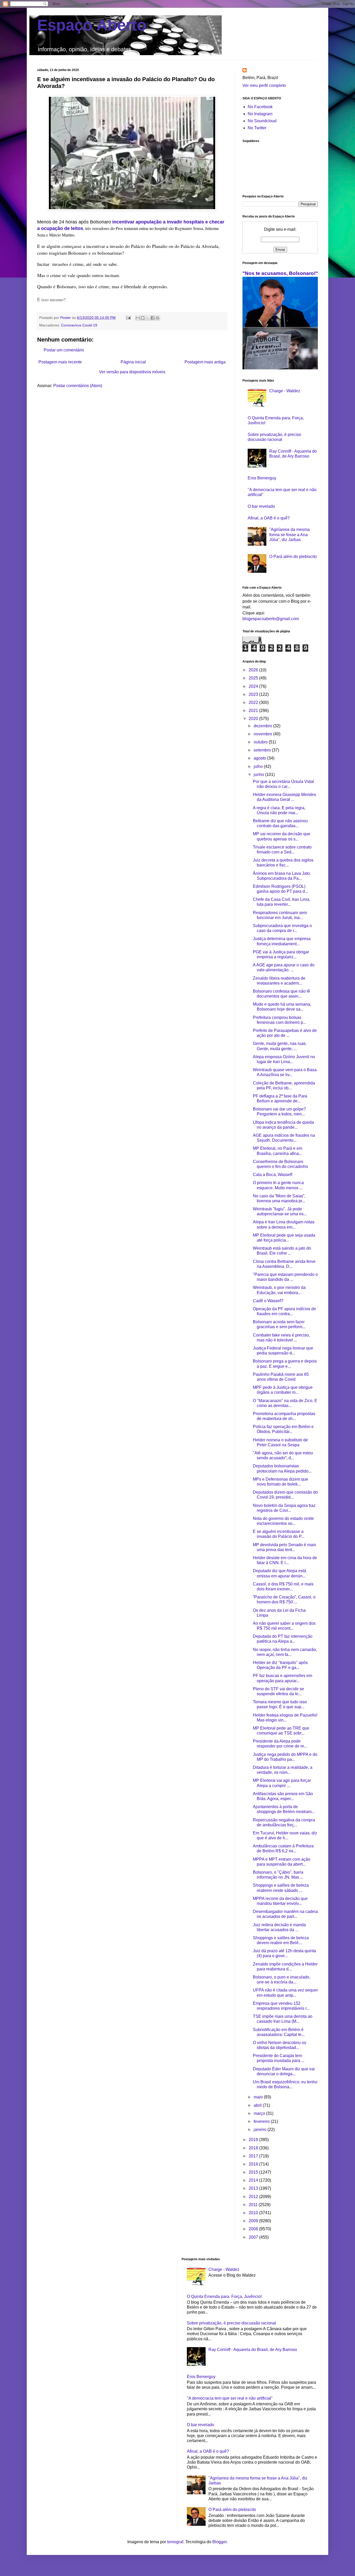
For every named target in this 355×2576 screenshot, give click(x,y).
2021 (254, 711)
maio (259, 2097)
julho (259, 766)
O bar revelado (261, 506)
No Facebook (260, 107)
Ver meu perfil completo (264, 85)
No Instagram (260, 114)
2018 (254, 2148)
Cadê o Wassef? (268, 1301)
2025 (254, 678)
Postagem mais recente (60, 362)
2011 (254, 2205)
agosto (260, 758)
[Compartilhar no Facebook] (153, 318)
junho (259, 775)
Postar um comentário (64, 350)
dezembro (263, 726)
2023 (254, 694)
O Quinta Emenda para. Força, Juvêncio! (224, 2296)
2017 (254, 2156)
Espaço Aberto (92, 25)
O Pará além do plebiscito (293, 557)
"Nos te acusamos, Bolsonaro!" (280, 273)
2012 (254, 2197)
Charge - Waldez (285, 391)
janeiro (261, 2129)
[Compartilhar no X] (148, 318)
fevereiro (262, 2121)
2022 (254, 702)
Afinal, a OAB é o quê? (269, 518)
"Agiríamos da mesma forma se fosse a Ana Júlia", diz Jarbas (290, 534)
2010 (254, 2213)
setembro (263, 750)
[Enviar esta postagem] (128, 318)
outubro (261, 742)
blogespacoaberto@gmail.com (271, 619)
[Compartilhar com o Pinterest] (157, 318)
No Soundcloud (262, 121)
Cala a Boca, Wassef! (273, 1175)
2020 (254, 719)
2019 (254, 2140)
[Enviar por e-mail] (138, 318)
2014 (254, 2180)
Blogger (219, 2542)
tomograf (175, 2542)
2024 (254, 686)
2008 (254, 2229)
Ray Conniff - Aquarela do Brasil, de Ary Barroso (253, 2350)
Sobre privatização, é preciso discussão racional (231, 2323)
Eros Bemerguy (262, 478)
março (260, 2113)
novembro (263, 734)
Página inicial (133, 362)
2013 (254, 2188)
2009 (254, 2221)
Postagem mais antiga (205, 362)
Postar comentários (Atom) (78, 386)
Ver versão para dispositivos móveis (132, 372)
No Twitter (257, 128)
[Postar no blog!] (143, 318)
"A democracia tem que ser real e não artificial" (230, 2398)
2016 (254, 2164)
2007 (254, 2237)
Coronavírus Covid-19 (79, 325)
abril (258, 2105)
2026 (254, 670)
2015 (254, 2172)
